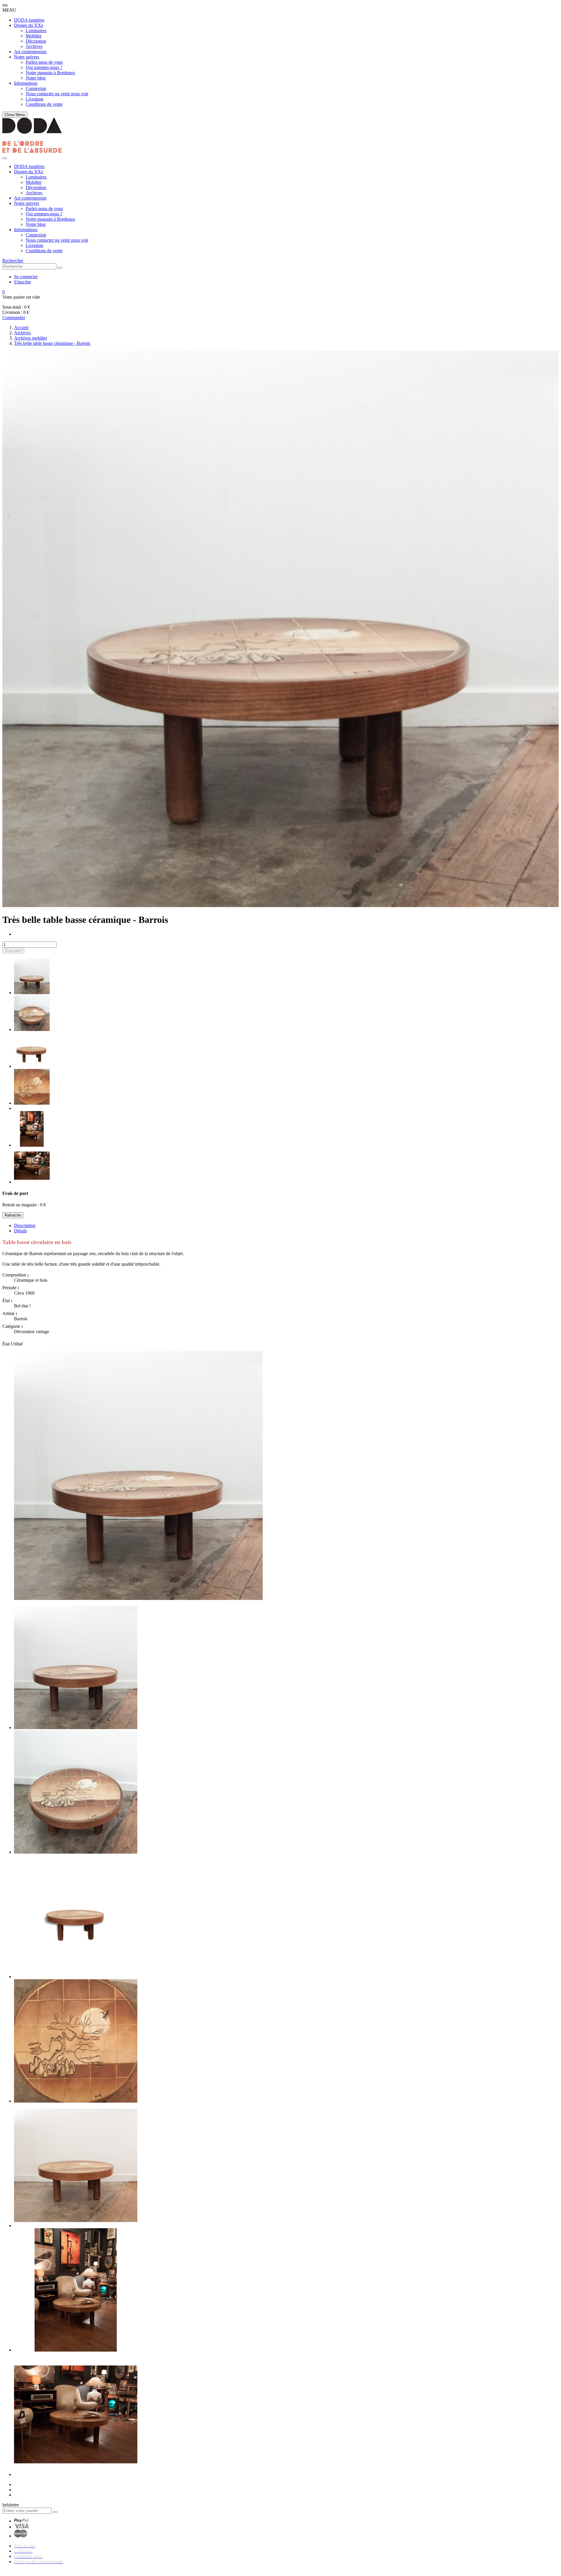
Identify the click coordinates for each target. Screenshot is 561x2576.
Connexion (36, 88)
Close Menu (15, 115)
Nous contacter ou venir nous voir (57, 94)
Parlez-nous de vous (44, 62)
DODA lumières (29, 20)
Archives (34, 46)
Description (25, 1225)
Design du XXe (29, 25)
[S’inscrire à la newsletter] (55, 2512)
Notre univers (27, 57)
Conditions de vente (44, 104)
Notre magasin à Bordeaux (50, 73)
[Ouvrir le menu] (5, 158)
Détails (20, 1231)
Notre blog (36, 78)
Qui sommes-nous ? (44, 67)
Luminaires (36, 31)
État (7, 1344)
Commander (14, 318)
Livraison (34, 99)
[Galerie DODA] (32, 151)
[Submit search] (60, 268)
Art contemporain (30, 52)
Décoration (36, 41)
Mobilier (34, 36)
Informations (26, 83)
